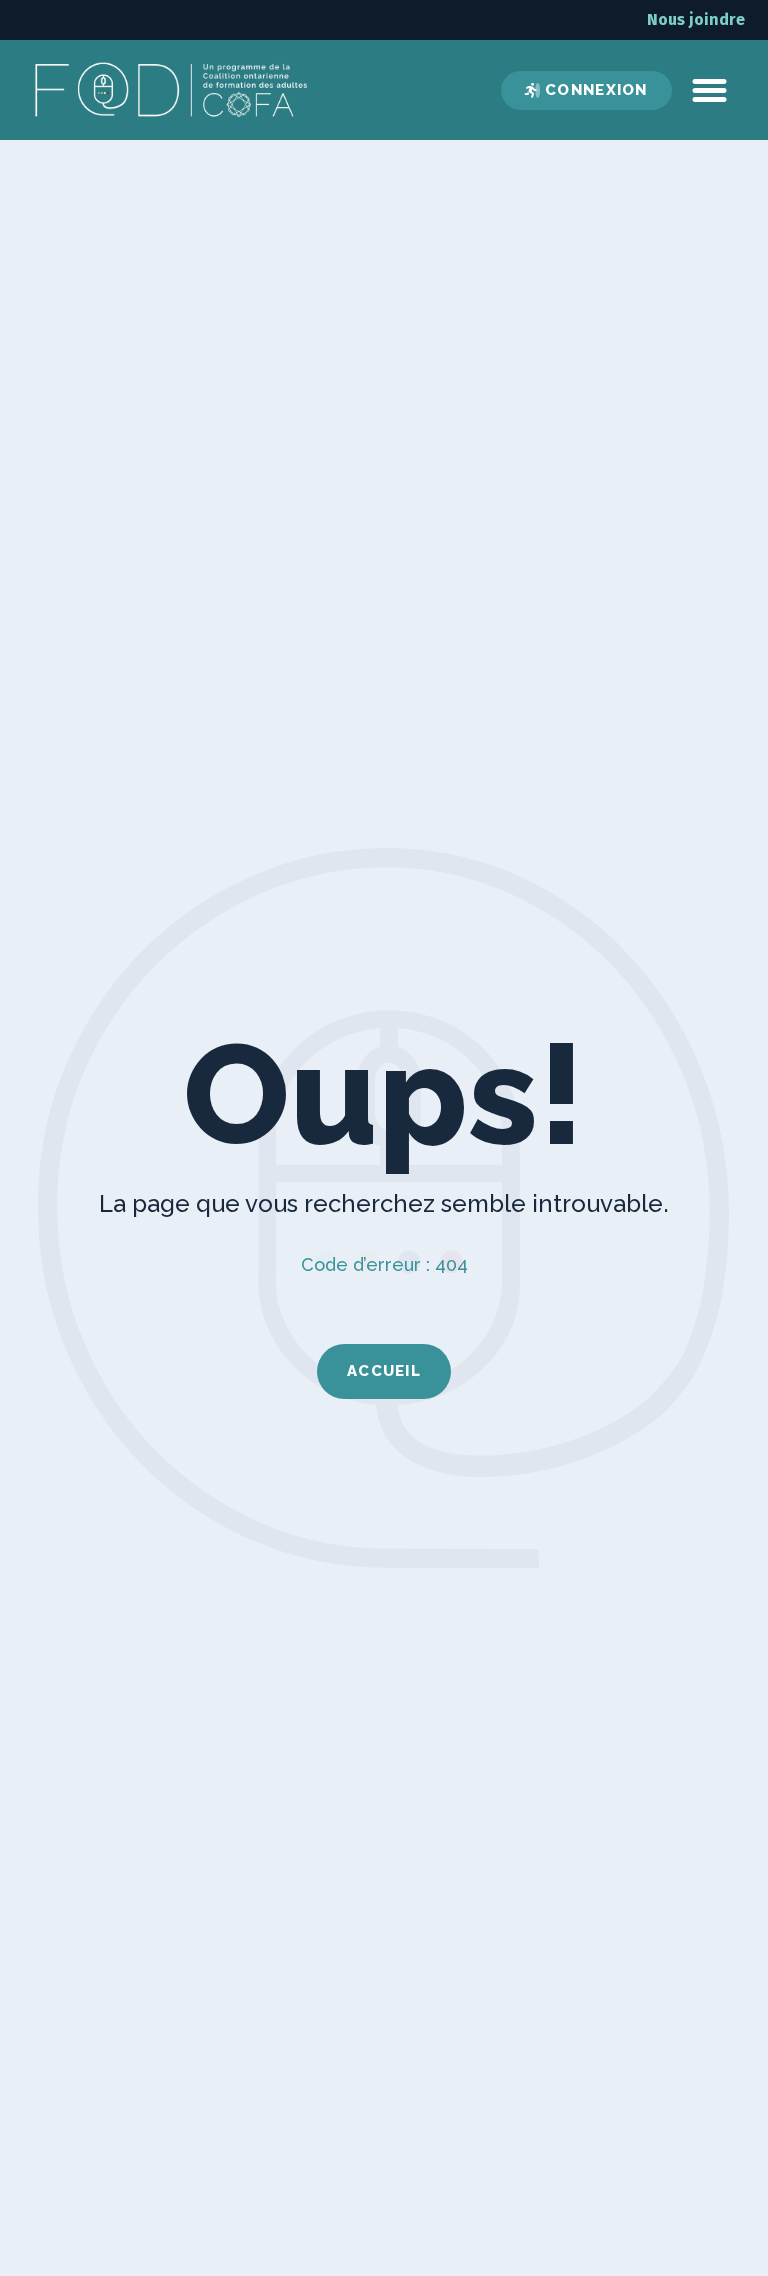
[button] (710, 90)
